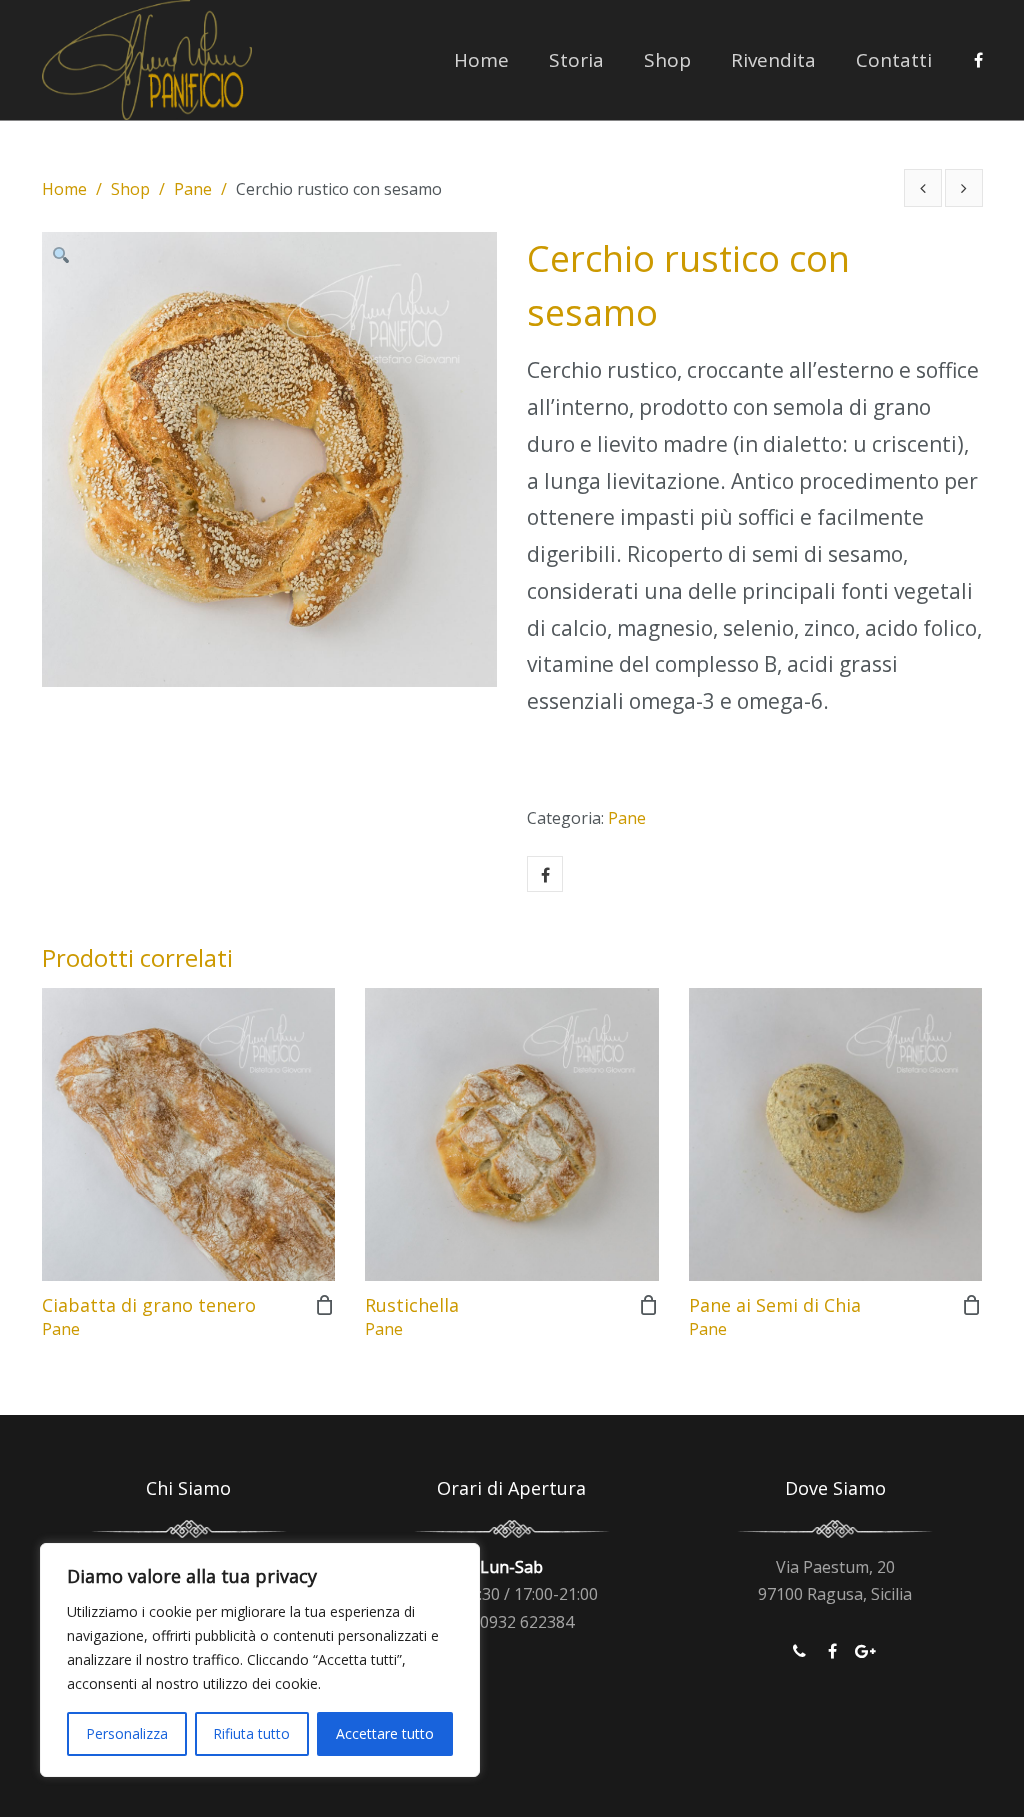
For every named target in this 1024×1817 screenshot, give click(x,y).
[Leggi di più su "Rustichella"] (649, 1305)
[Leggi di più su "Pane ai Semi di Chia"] (972, 1305)
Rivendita (773, 60)
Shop (667, 60)
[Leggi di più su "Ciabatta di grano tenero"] (325, 1305)
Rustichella (412, 1305)
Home (481, 60)
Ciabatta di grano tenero (149, 1305)
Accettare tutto (385, 1733)
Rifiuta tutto (251, 1733)
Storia (576, 60)
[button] (67, 257)
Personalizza (127, 1733)
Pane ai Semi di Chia (775, 1305)
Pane (193, 189)
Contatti (894, 60)
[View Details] (188, 1134)
